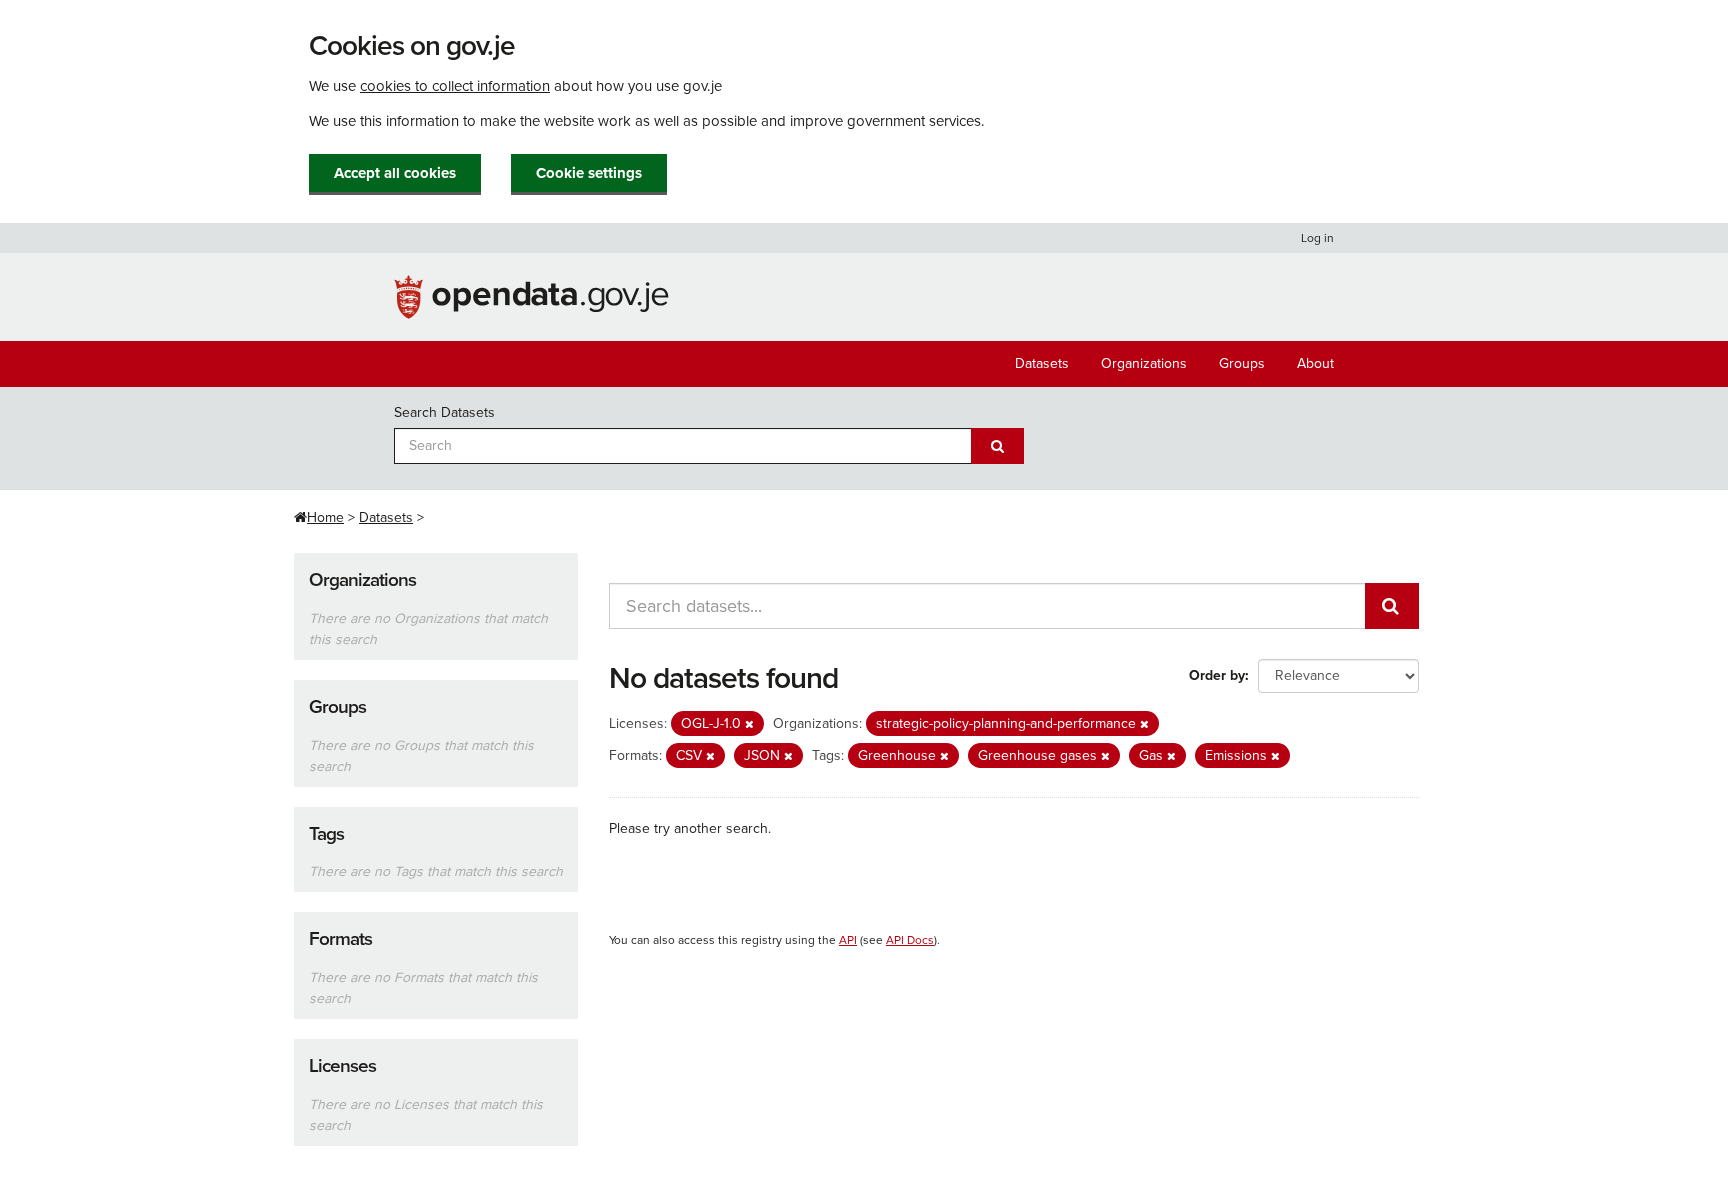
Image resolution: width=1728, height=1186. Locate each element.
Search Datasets (444, 412)
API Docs (910, 940)
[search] (1392, 606)
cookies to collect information (455, 86)
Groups (1242, 363)
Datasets (1042, 363)
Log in (1317, 238)
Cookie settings (589, 173)
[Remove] (749, 724)
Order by (1217, 675)
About (1315, 363)
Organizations (1144, 363)
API (848, 940)
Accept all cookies (395, 173)
